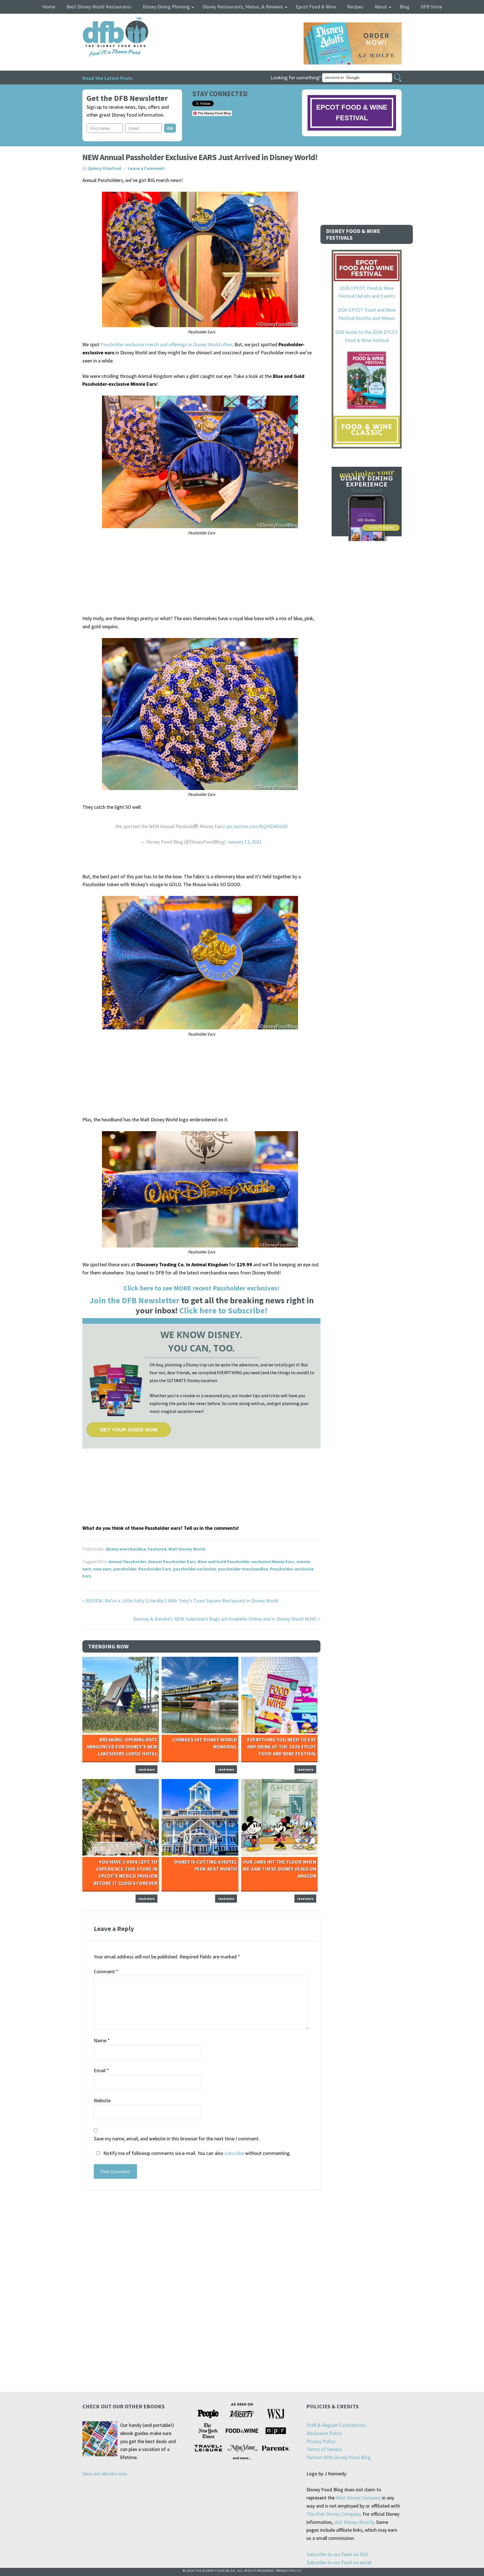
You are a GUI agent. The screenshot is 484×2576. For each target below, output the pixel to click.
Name (102, 2040)
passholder (125, 1569)
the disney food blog (104, 21)
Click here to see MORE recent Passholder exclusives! (202, 1288)
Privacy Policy (321, 2441)
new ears (102, 1569)
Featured (157, 1549)
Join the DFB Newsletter (134, 1300)
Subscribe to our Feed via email (339, 2562)
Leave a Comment (146, 168)
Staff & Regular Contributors (336, 2425)
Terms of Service (324, 2449)
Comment (106, 1971)
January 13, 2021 (244, 842)
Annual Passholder (127, 1561)
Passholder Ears (155, 1569)
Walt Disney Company (358, 2498)
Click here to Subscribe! (223, 1310)
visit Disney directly (354, 2522)
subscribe (234, 2153)
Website (102, 2100)
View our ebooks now (105, 2474)
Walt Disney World (187, 1549)
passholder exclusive (195, 1569)
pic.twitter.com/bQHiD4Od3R (257, 826)
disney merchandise (126, 1549)
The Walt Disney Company (333, 2514)
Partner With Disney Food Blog (338, 2457)
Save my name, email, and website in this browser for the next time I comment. (177, 2139)
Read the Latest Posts (107, 78)
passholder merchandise (243, 1569)
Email (101, 2070)
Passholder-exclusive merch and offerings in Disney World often (166, 344)
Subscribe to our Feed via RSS (337, 2554)
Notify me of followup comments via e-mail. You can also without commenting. (196, 2153)
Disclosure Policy (324, 2433)
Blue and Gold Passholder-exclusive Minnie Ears (246, 1561)
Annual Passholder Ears (172, 1561)
